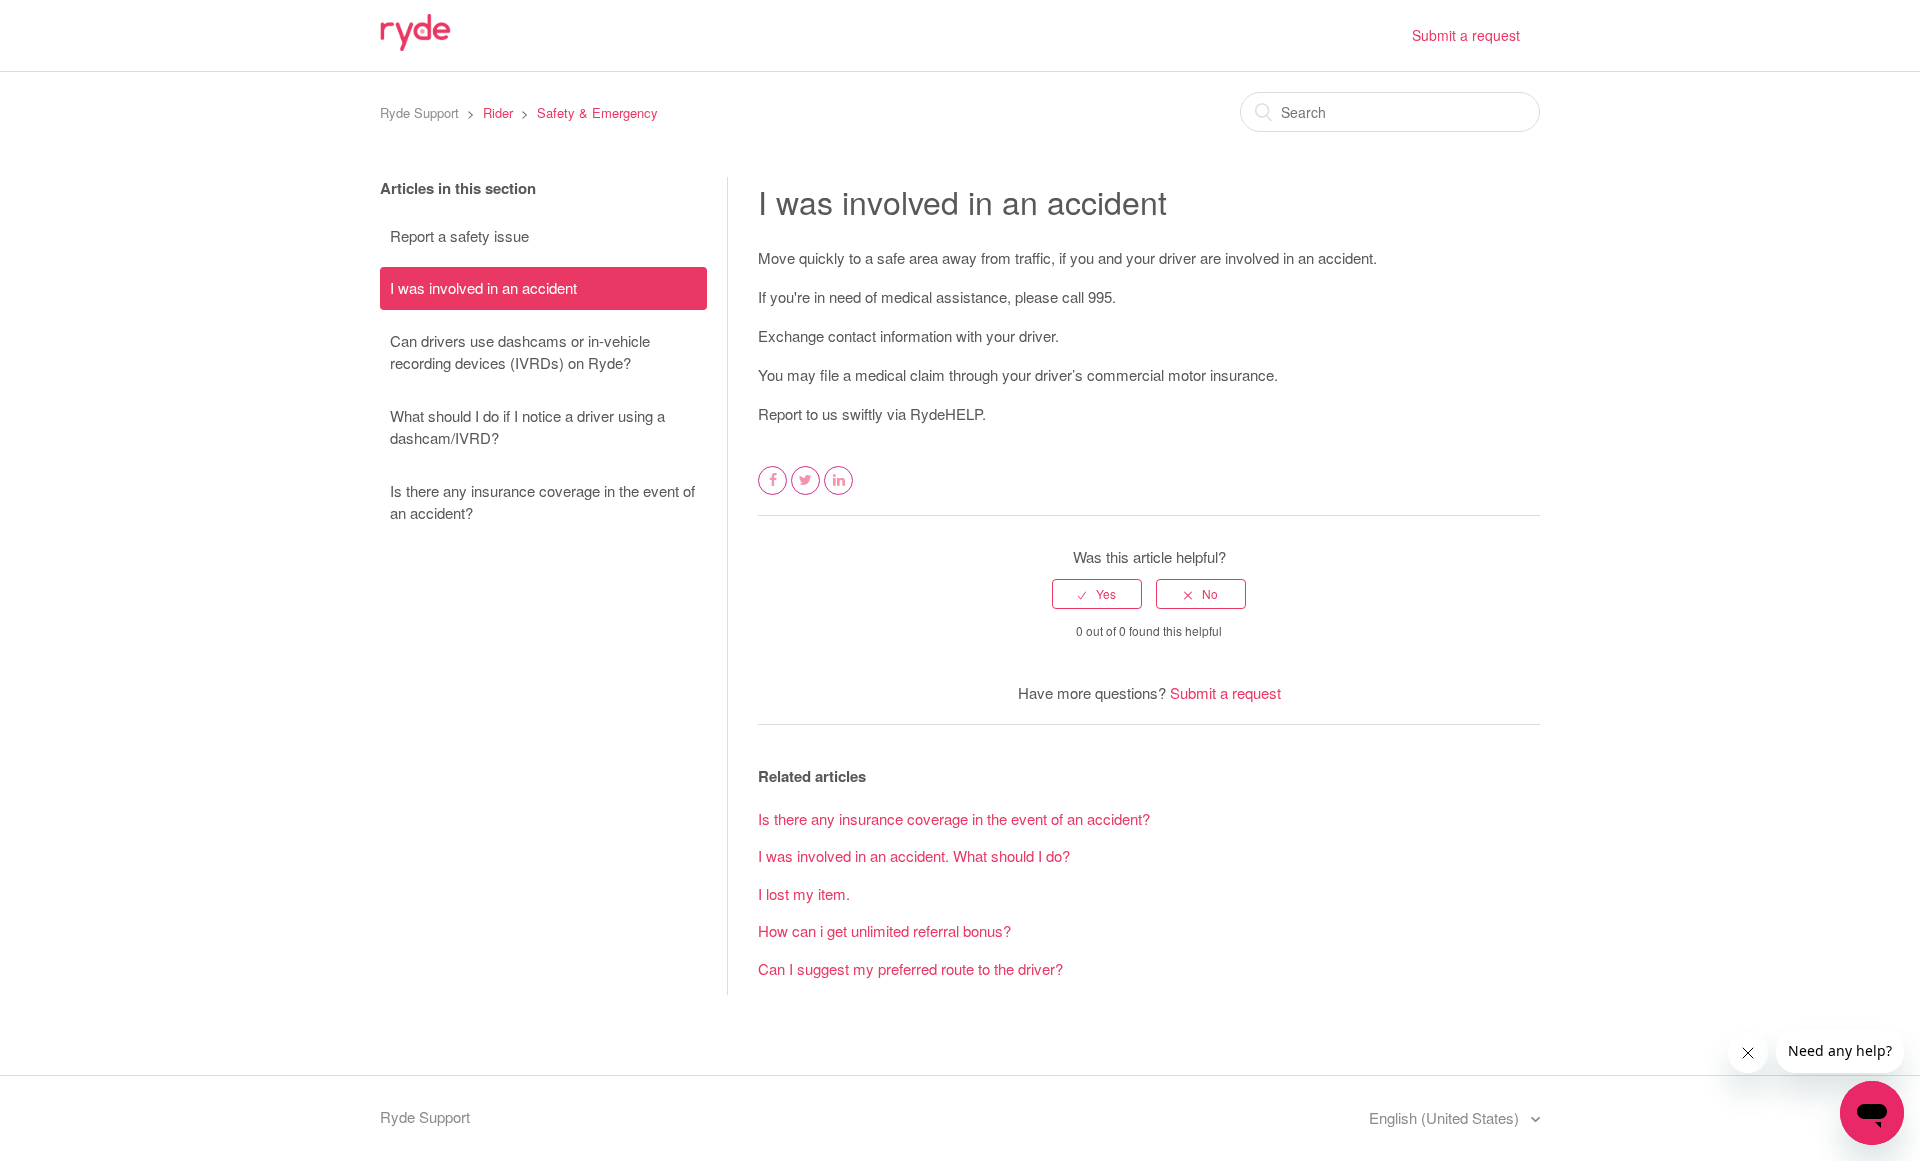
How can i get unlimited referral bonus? (884, 930)
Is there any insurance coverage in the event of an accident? (542, 502)
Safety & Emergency (597, 112)
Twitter (806, 493)
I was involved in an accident (483, 287)
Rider (498, 112)
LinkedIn (839, 493)
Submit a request (1466, 35)
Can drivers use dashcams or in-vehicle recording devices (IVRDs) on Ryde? (520, 352)
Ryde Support (419, 112)
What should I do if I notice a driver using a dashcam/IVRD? (527, 427)
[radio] (1097, 594)
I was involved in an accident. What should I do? (914, 855)
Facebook (773, 493)
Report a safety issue (459, 235)
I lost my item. (804, 893)
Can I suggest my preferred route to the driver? (910, 968)
